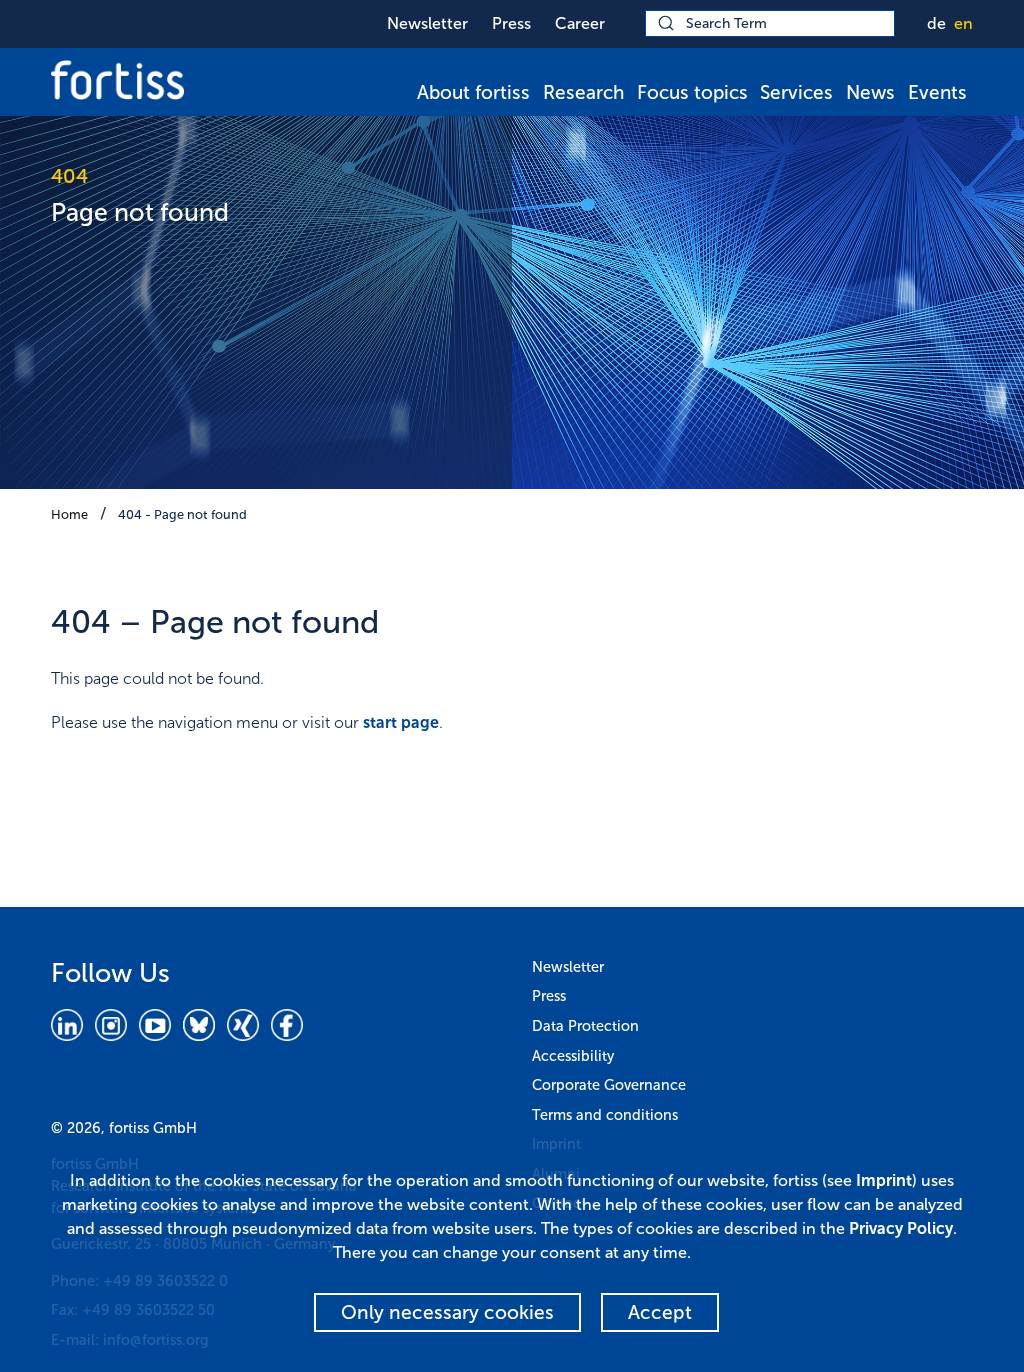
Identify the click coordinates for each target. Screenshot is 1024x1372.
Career (580, 23)
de (936, 23)
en (963, 23)
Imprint (884, 1180)
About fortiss (473, 92)
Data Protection (585, 1026)
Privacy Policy (901, 1228)
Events (937, 92)
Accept (660, 1312)
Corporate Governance (609, 1085)
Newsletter (427, 23)
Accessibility (573, 1056)
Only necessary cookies (447, 1312)
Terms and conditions (605, 1115)
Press (511, 23)
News (870, 92)
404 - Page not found (182, 514)
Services (796, 92)
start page (401, 722)
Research (583, 92)
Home (69, 514)
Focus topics (692, 92)
